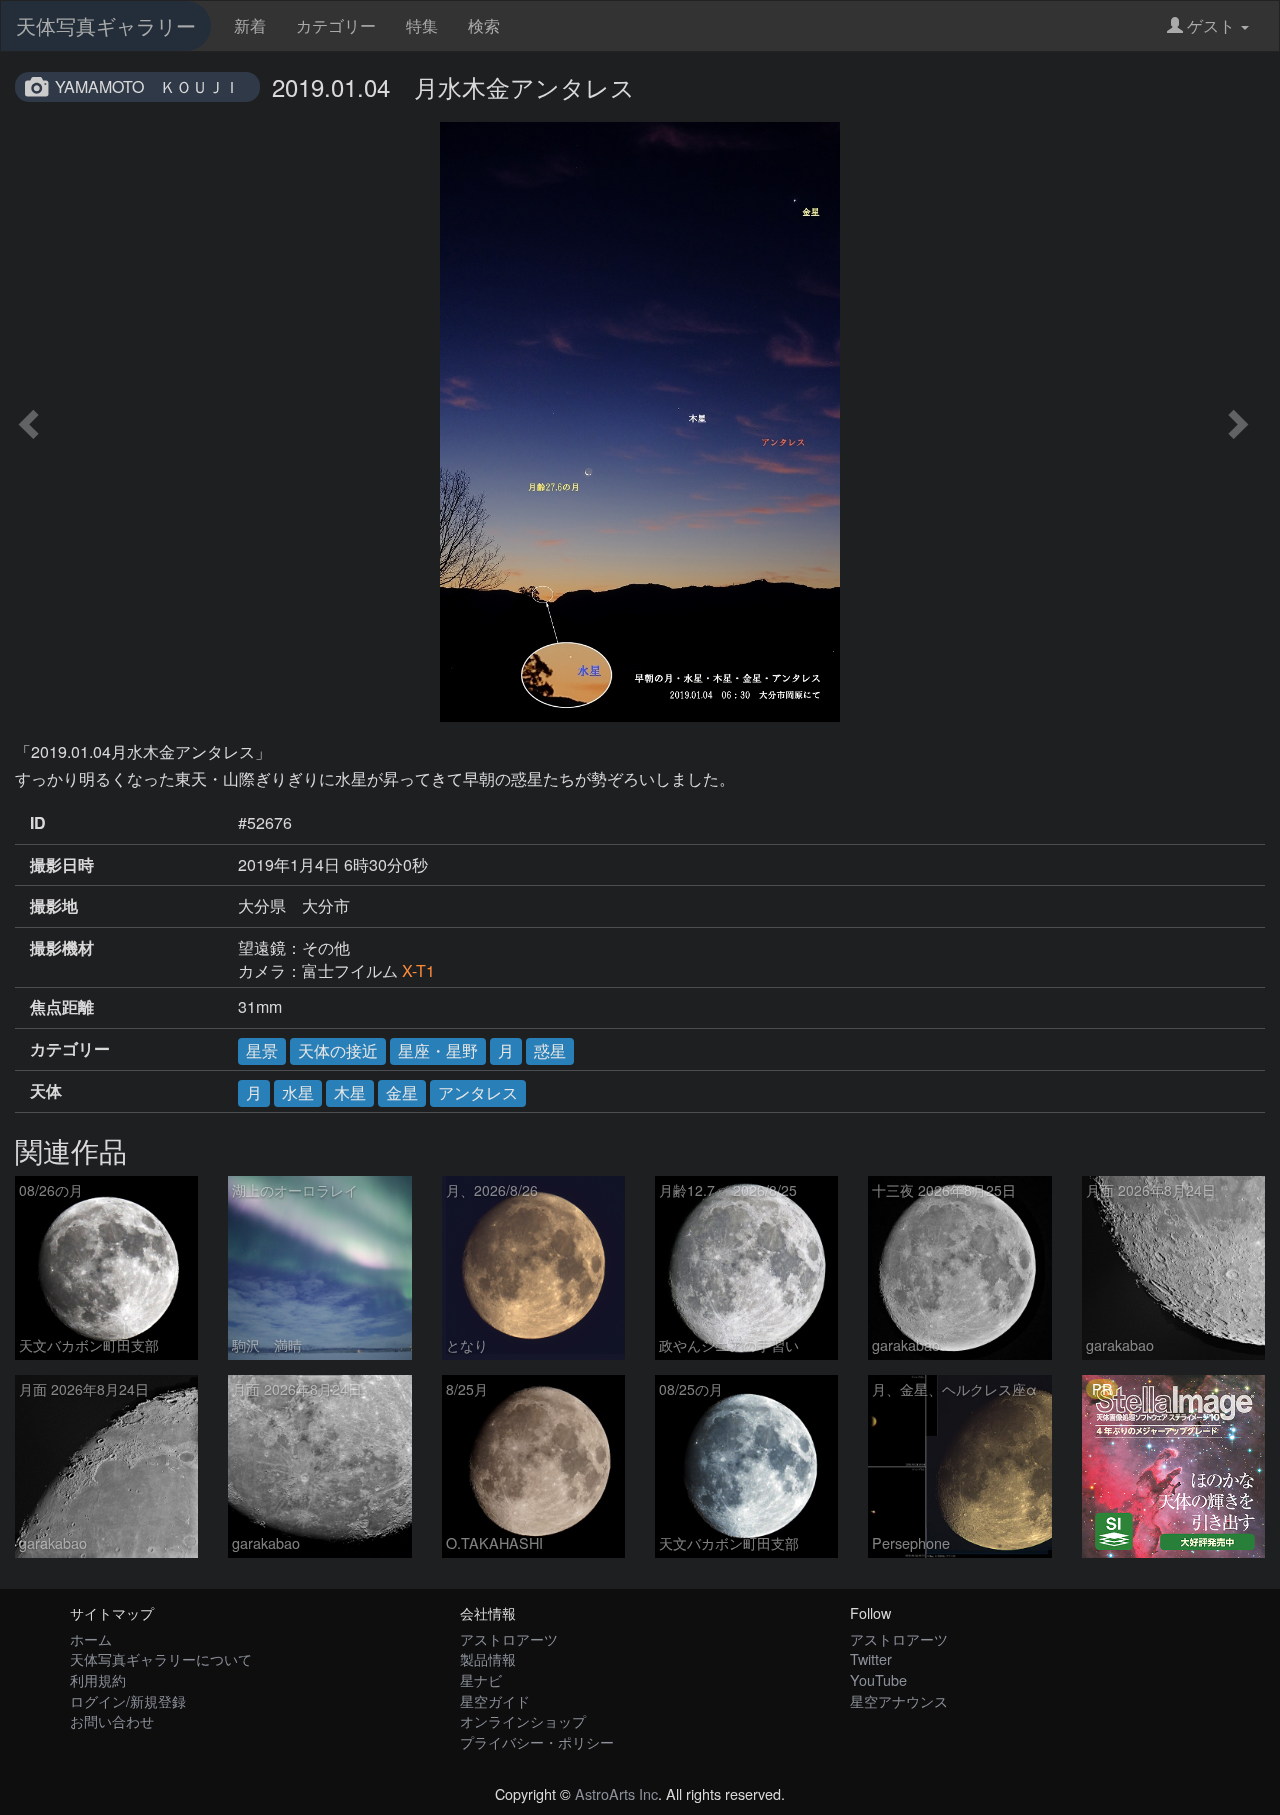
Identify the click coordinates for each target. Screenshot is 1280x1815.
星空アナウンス (899, 1700)
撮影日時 (62, 865)
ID (38, 823)
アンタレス (478, 1092)
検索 (484, 25)
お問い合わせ (112, 1720)
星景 (262, 1050)
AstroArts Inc (616, 1793)
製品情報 (488, 1658)
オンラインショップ (523, 1720)
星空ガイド (495, 1700)
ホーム (91, 1638)
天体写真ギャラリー (106, 25)
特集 (422, 25)
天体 (46, 1091)
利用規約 (98, 1679)
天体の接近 (338, 1050)
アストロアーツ (509, 1638)
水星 (298, 1092)
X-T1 (418, 970)
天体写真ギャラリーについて (161, 1658)
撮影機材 (62, 948)
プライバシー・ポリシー (537, 1741)
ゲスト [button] (1211, 25)
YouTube (878, 1679)
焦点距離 (62, 1007)
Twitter (871, 1658)
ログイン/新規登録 (128, 1700)
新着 (250, 25)
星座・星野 (438, 1050)
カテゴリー (336, 25)
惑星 (550, 1050)
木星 (350, 1092)
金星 (402, 1092)
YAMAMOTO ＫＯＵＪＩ (147, 86)
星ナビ (481, 1679)
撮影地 (54, 906)
